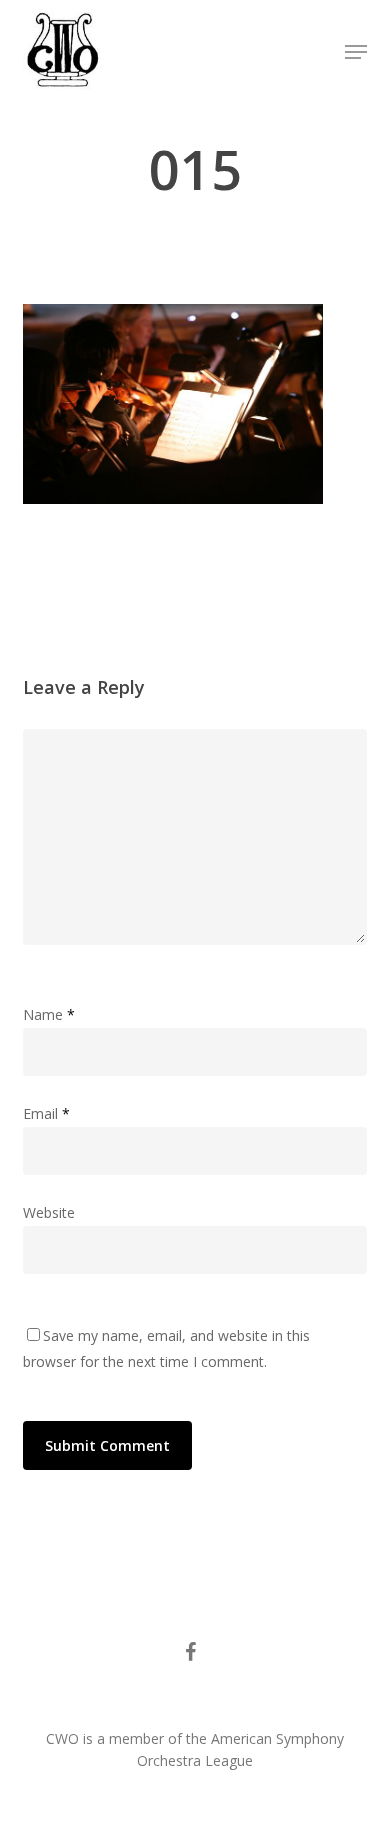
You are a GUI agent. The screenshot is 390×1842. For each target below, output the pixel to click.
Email (46, 1113)
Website (49, 1212)
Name (49, 1014)
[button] (356, 52)
